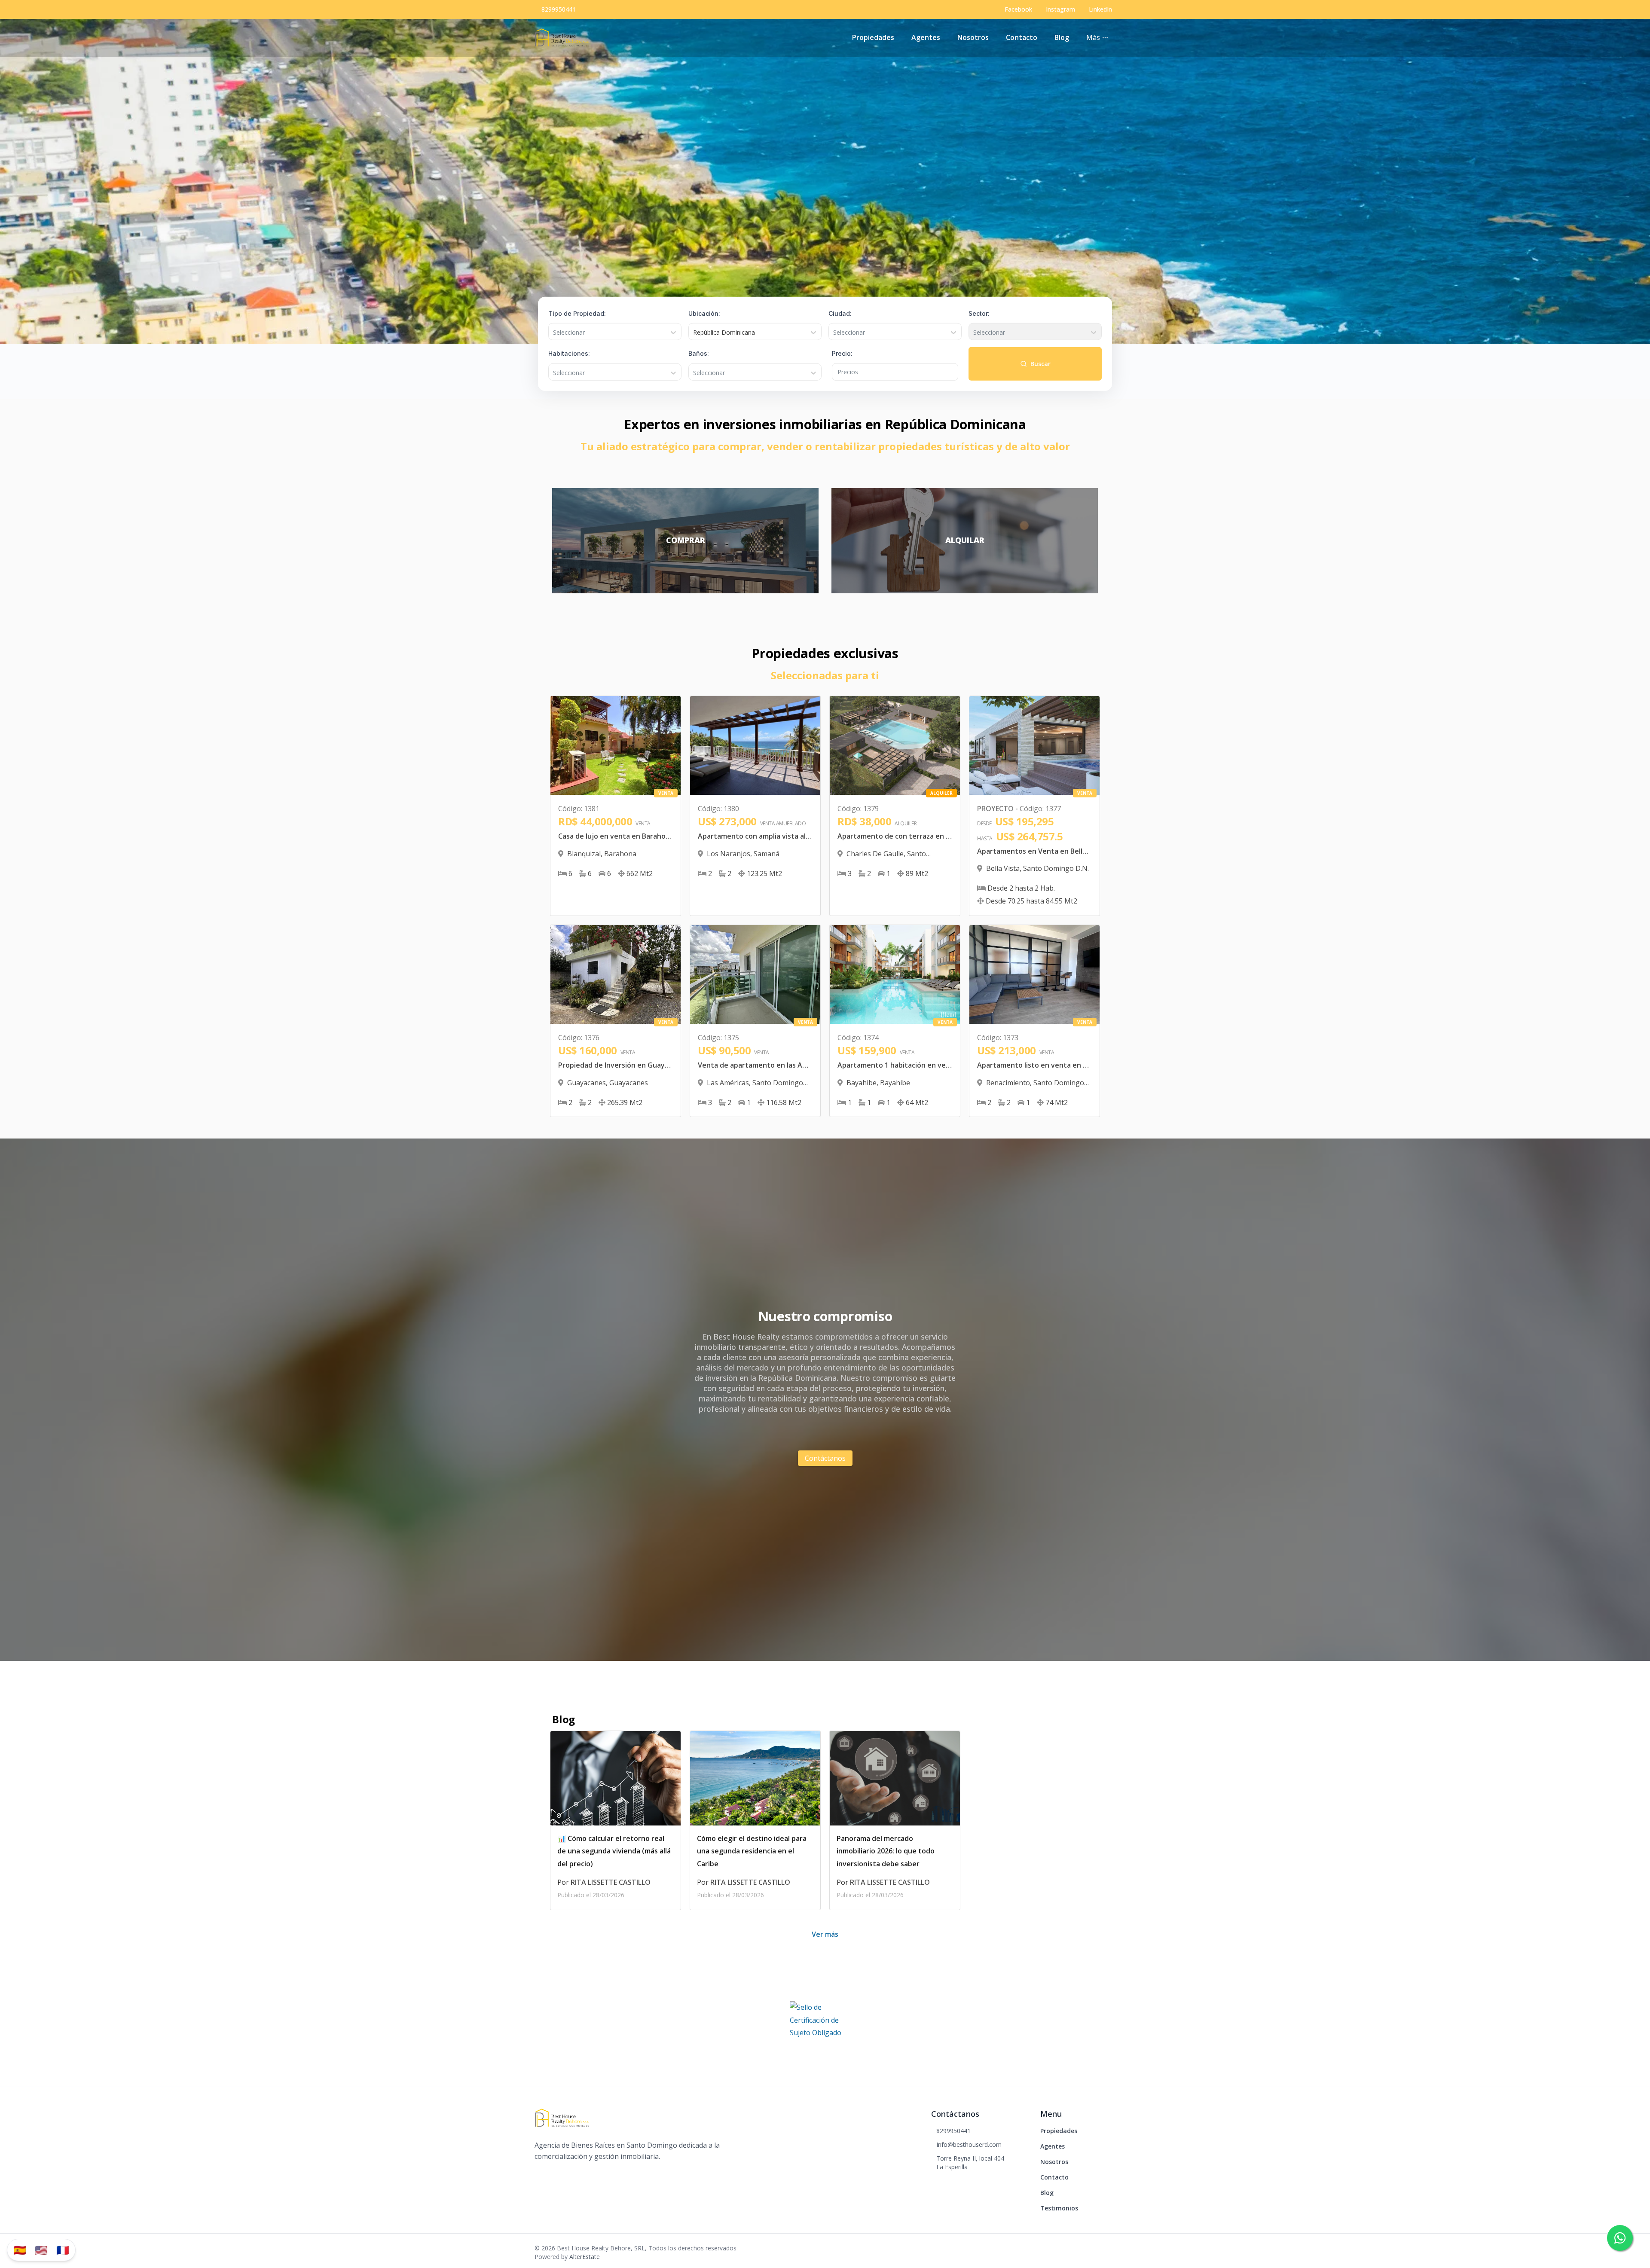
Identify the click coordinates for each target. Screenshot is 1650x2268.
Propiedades (873, 37)
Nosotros (973, 37)
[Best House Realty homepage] (562, 38)
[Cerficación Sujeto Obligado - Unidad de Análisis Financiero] (825, 2022)
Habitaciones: (569, 353)
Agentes (926, 37)
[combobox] (554, 333)
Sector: (979, 313)
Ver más (825, 1934)
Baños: (699, 353)
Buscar (1040, 364)
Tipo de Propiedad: (577, 313)
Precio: (842, 353)
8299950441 (559, 9)
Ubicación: (704, 313)
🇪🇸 (20, 2250)
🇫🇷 (63, 2250)
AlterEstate (585, 2257)
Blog (1062, 37)
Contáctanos (825, 1458)
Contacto (1022, 37)
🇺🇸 (41, 2250)
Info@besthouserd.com (969, 2144)
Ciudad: (840, 313)
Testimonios (1059, 2208)
